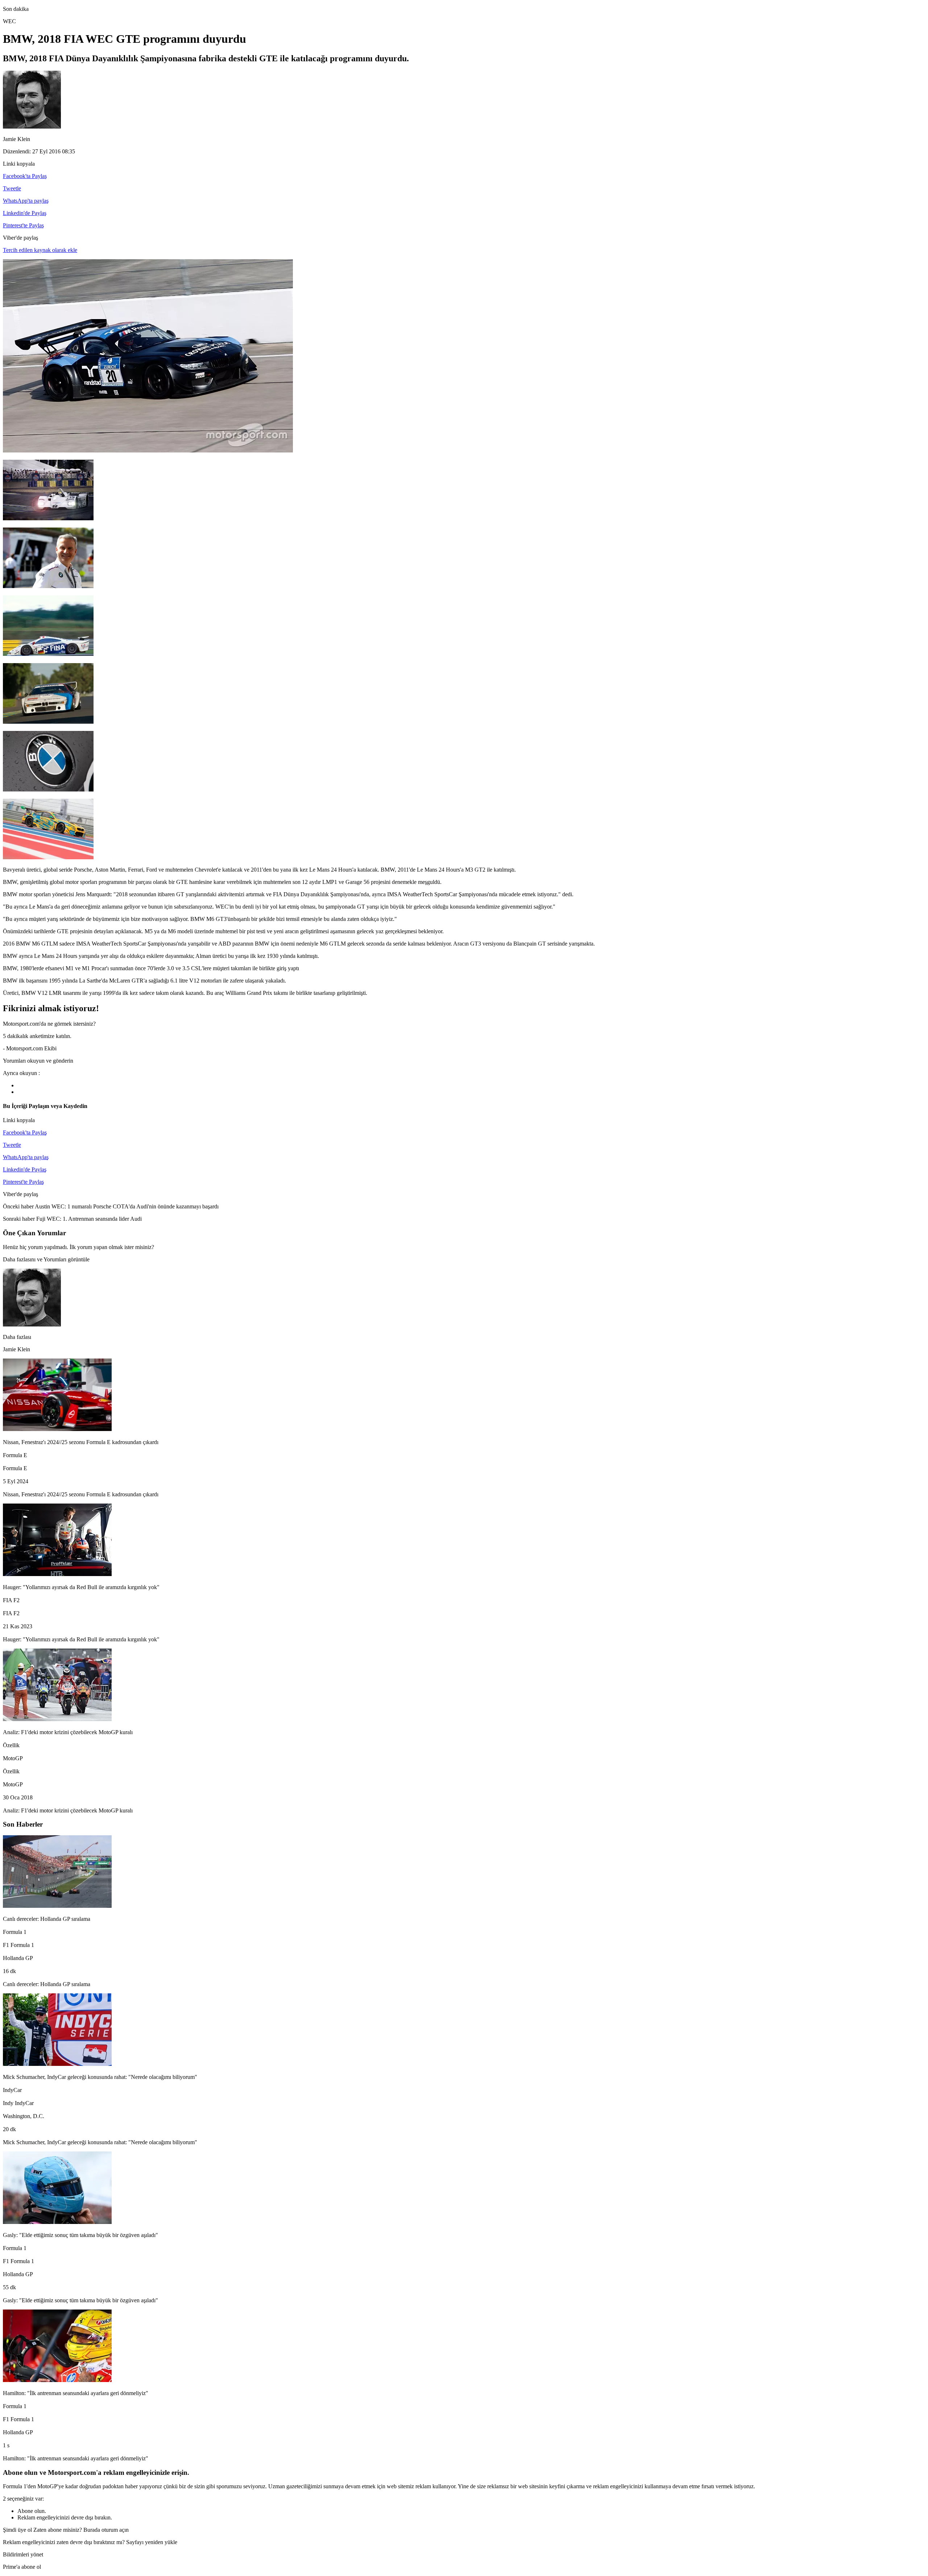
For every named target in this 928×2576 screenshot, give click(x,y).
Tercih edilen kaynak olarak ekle (40, 250)
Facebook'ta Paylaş (25, 176)
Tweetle (12, 188)
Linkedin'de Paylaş (25, 213)
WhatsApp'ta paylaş (26, 201)
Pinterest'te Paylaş (23, 225)
